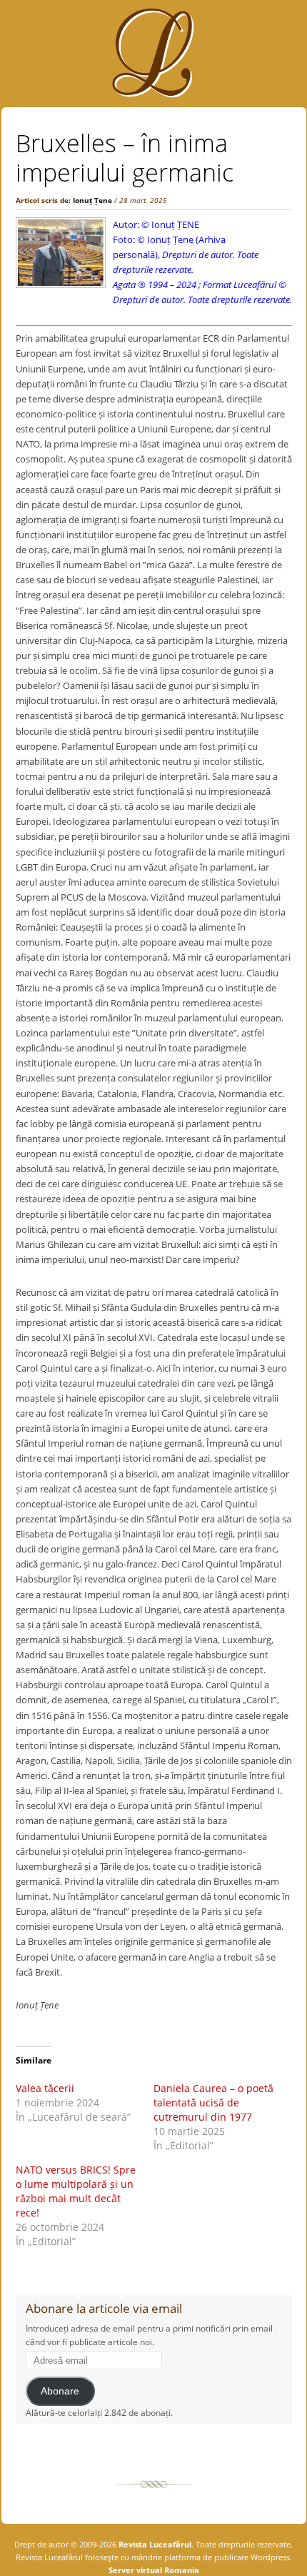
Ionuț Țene (92, 200)
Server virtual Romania (154, 2570)
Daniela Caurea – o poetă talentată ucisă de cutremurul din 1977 (213, 2102)
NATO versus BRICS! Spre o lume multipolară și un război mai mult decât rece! (76, 2191)
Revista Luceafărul (154, 2544)
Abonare (60, 2391)
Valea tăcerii (45, 2088)
